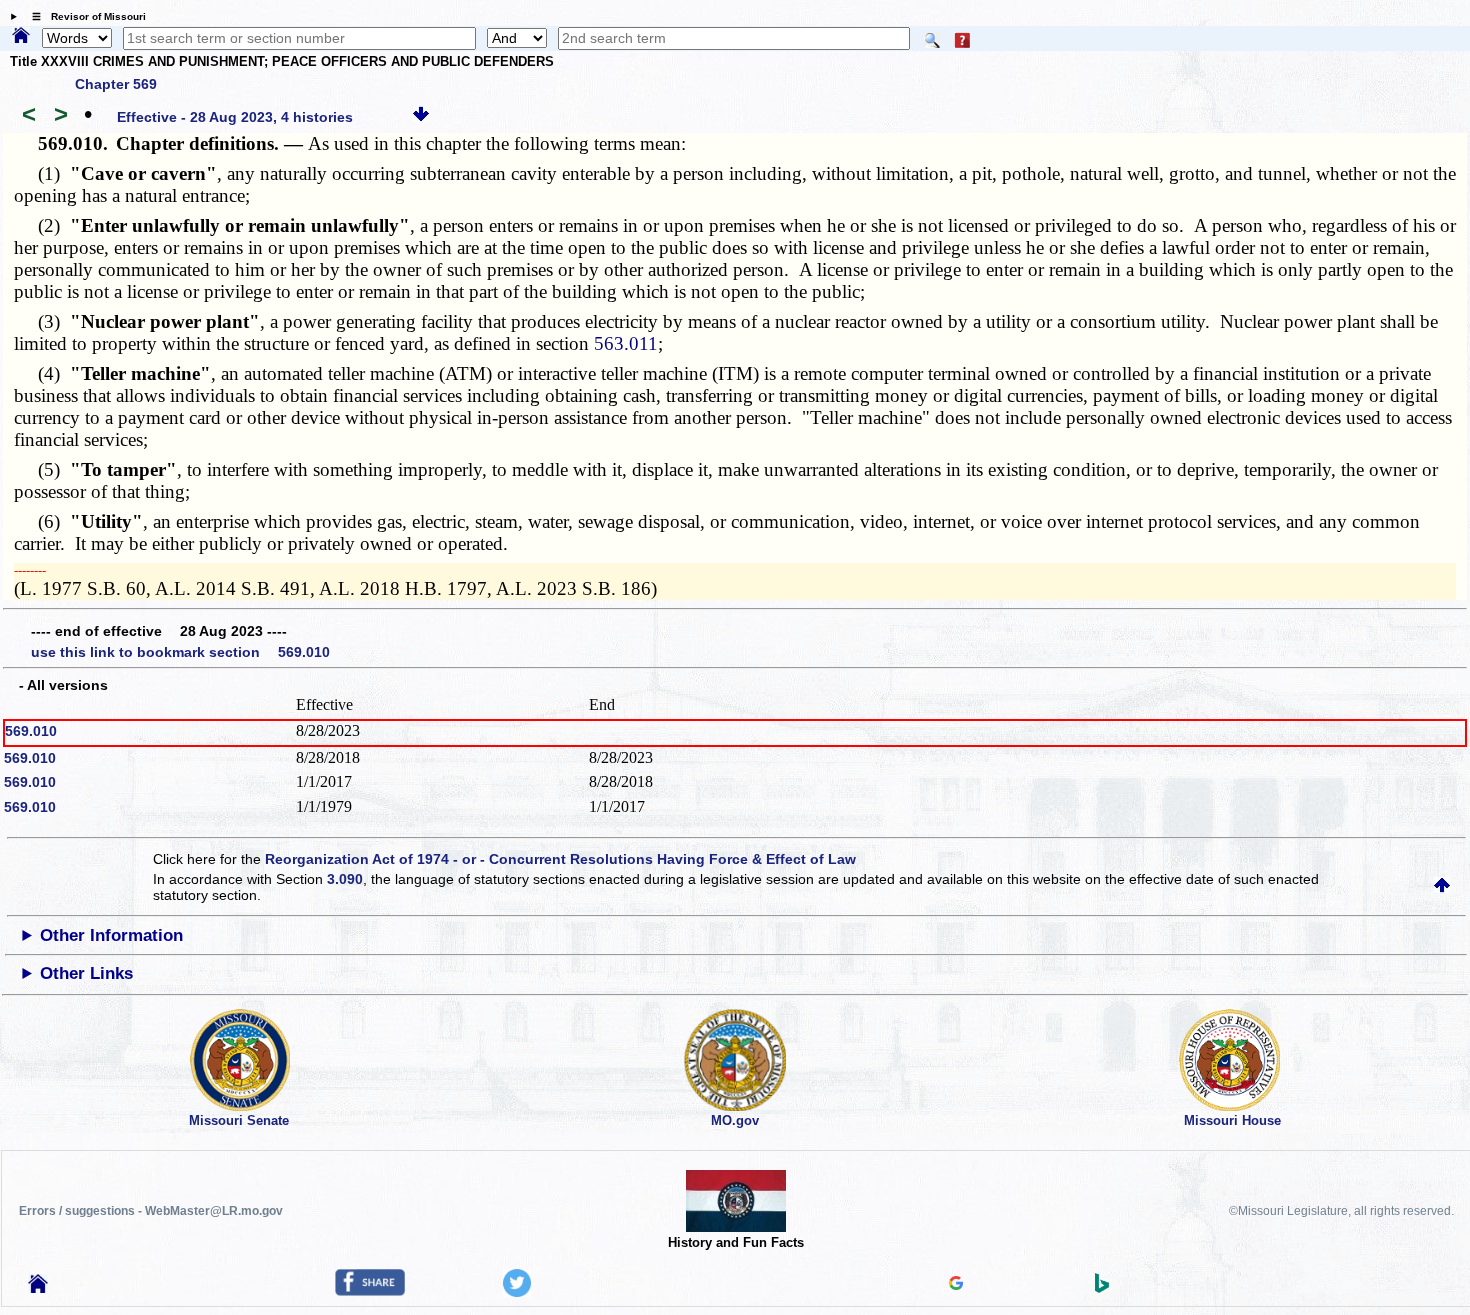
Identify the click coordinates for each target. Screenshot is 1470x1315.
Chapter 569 (116, 84)
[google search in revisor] (956, 1285)
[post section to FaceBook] (370, 1291)
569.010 (31, 731)
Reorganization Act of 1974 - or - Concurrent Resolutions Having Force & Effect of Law (560, 859)
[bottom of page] (421, 117)
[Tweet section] (517, 1292)
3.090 (345, 879)
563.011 (626, 343)
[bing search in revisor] (1102, 1288)
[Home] (21, 37)
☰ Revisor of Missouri (84, 16)
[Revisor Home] (38, 1288)
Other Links (86, 973)
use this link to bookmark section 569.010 (180, 652)
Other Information (111, 935)
